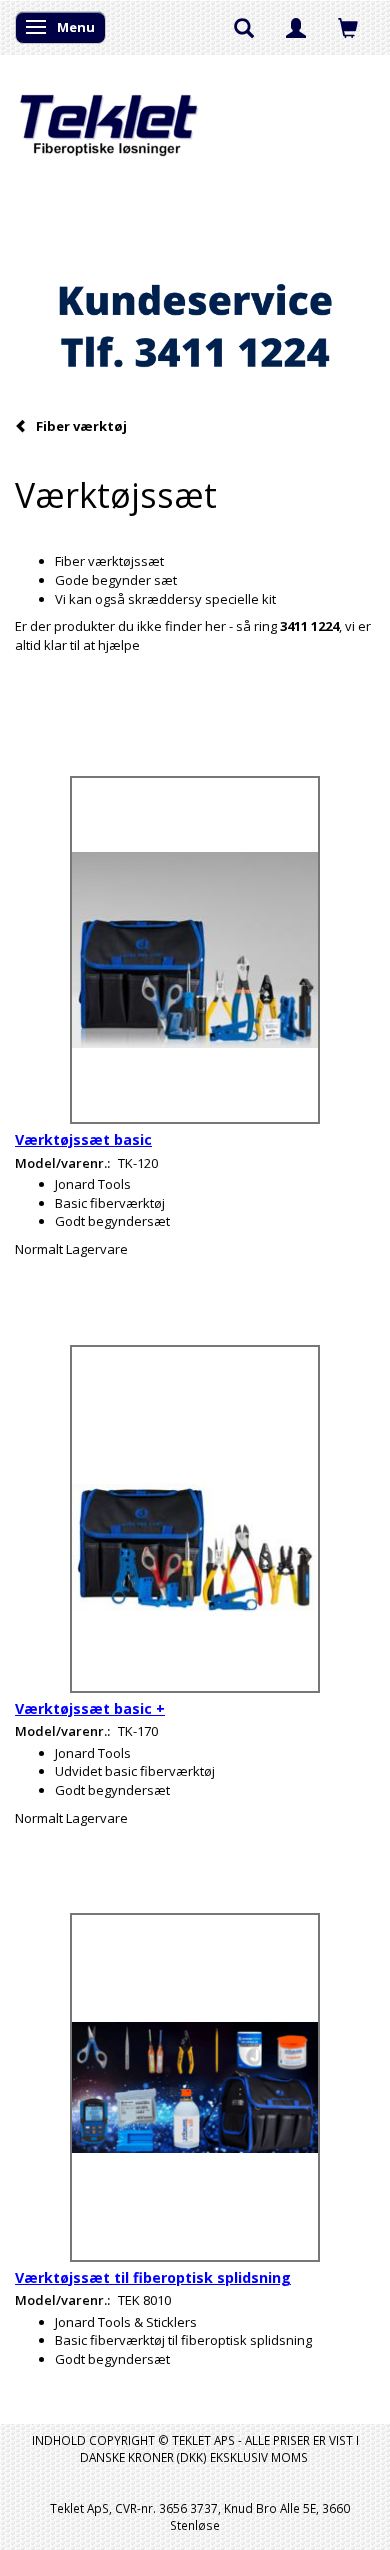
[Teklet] (108, 112)
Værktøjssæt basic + (90, 1708)
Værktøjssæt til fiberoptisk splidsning (153, 2277)
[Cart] (348, 27)
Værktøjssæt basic (83, 1139)
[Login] (296, 27)
